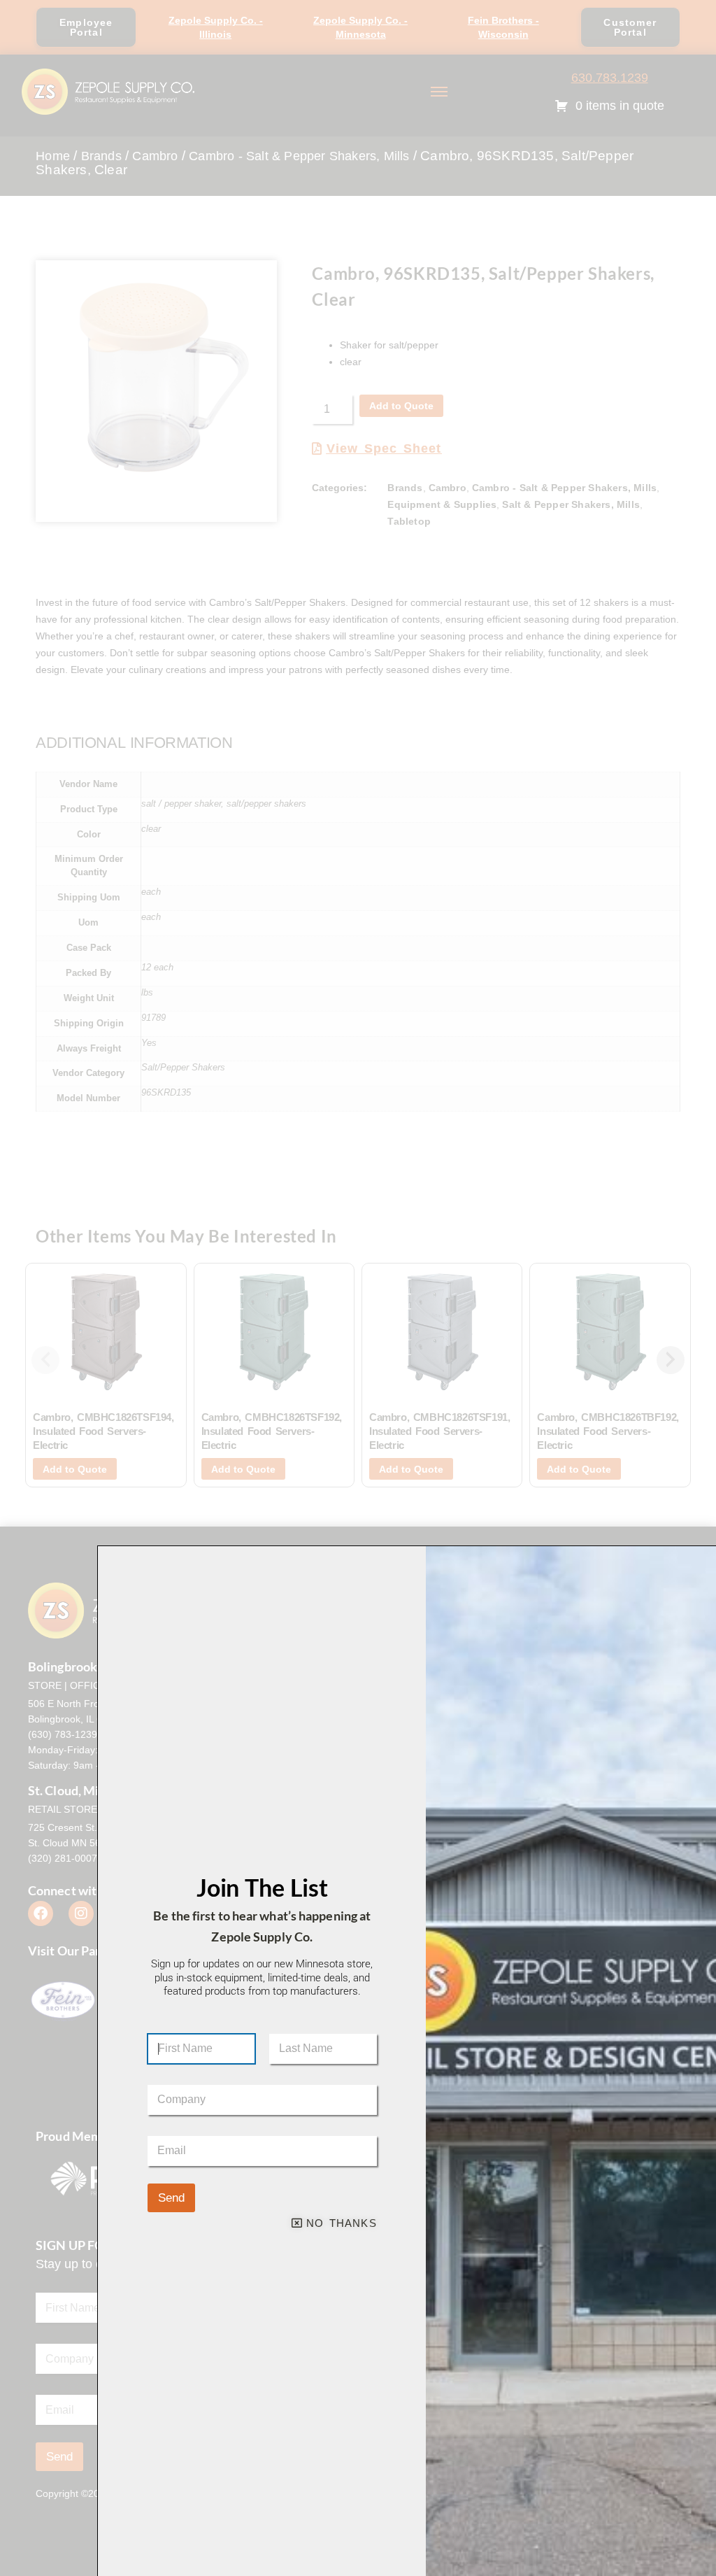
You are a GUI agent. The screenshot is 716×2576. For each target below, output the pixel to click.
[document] (358, 1288)
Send (171, 2198)
